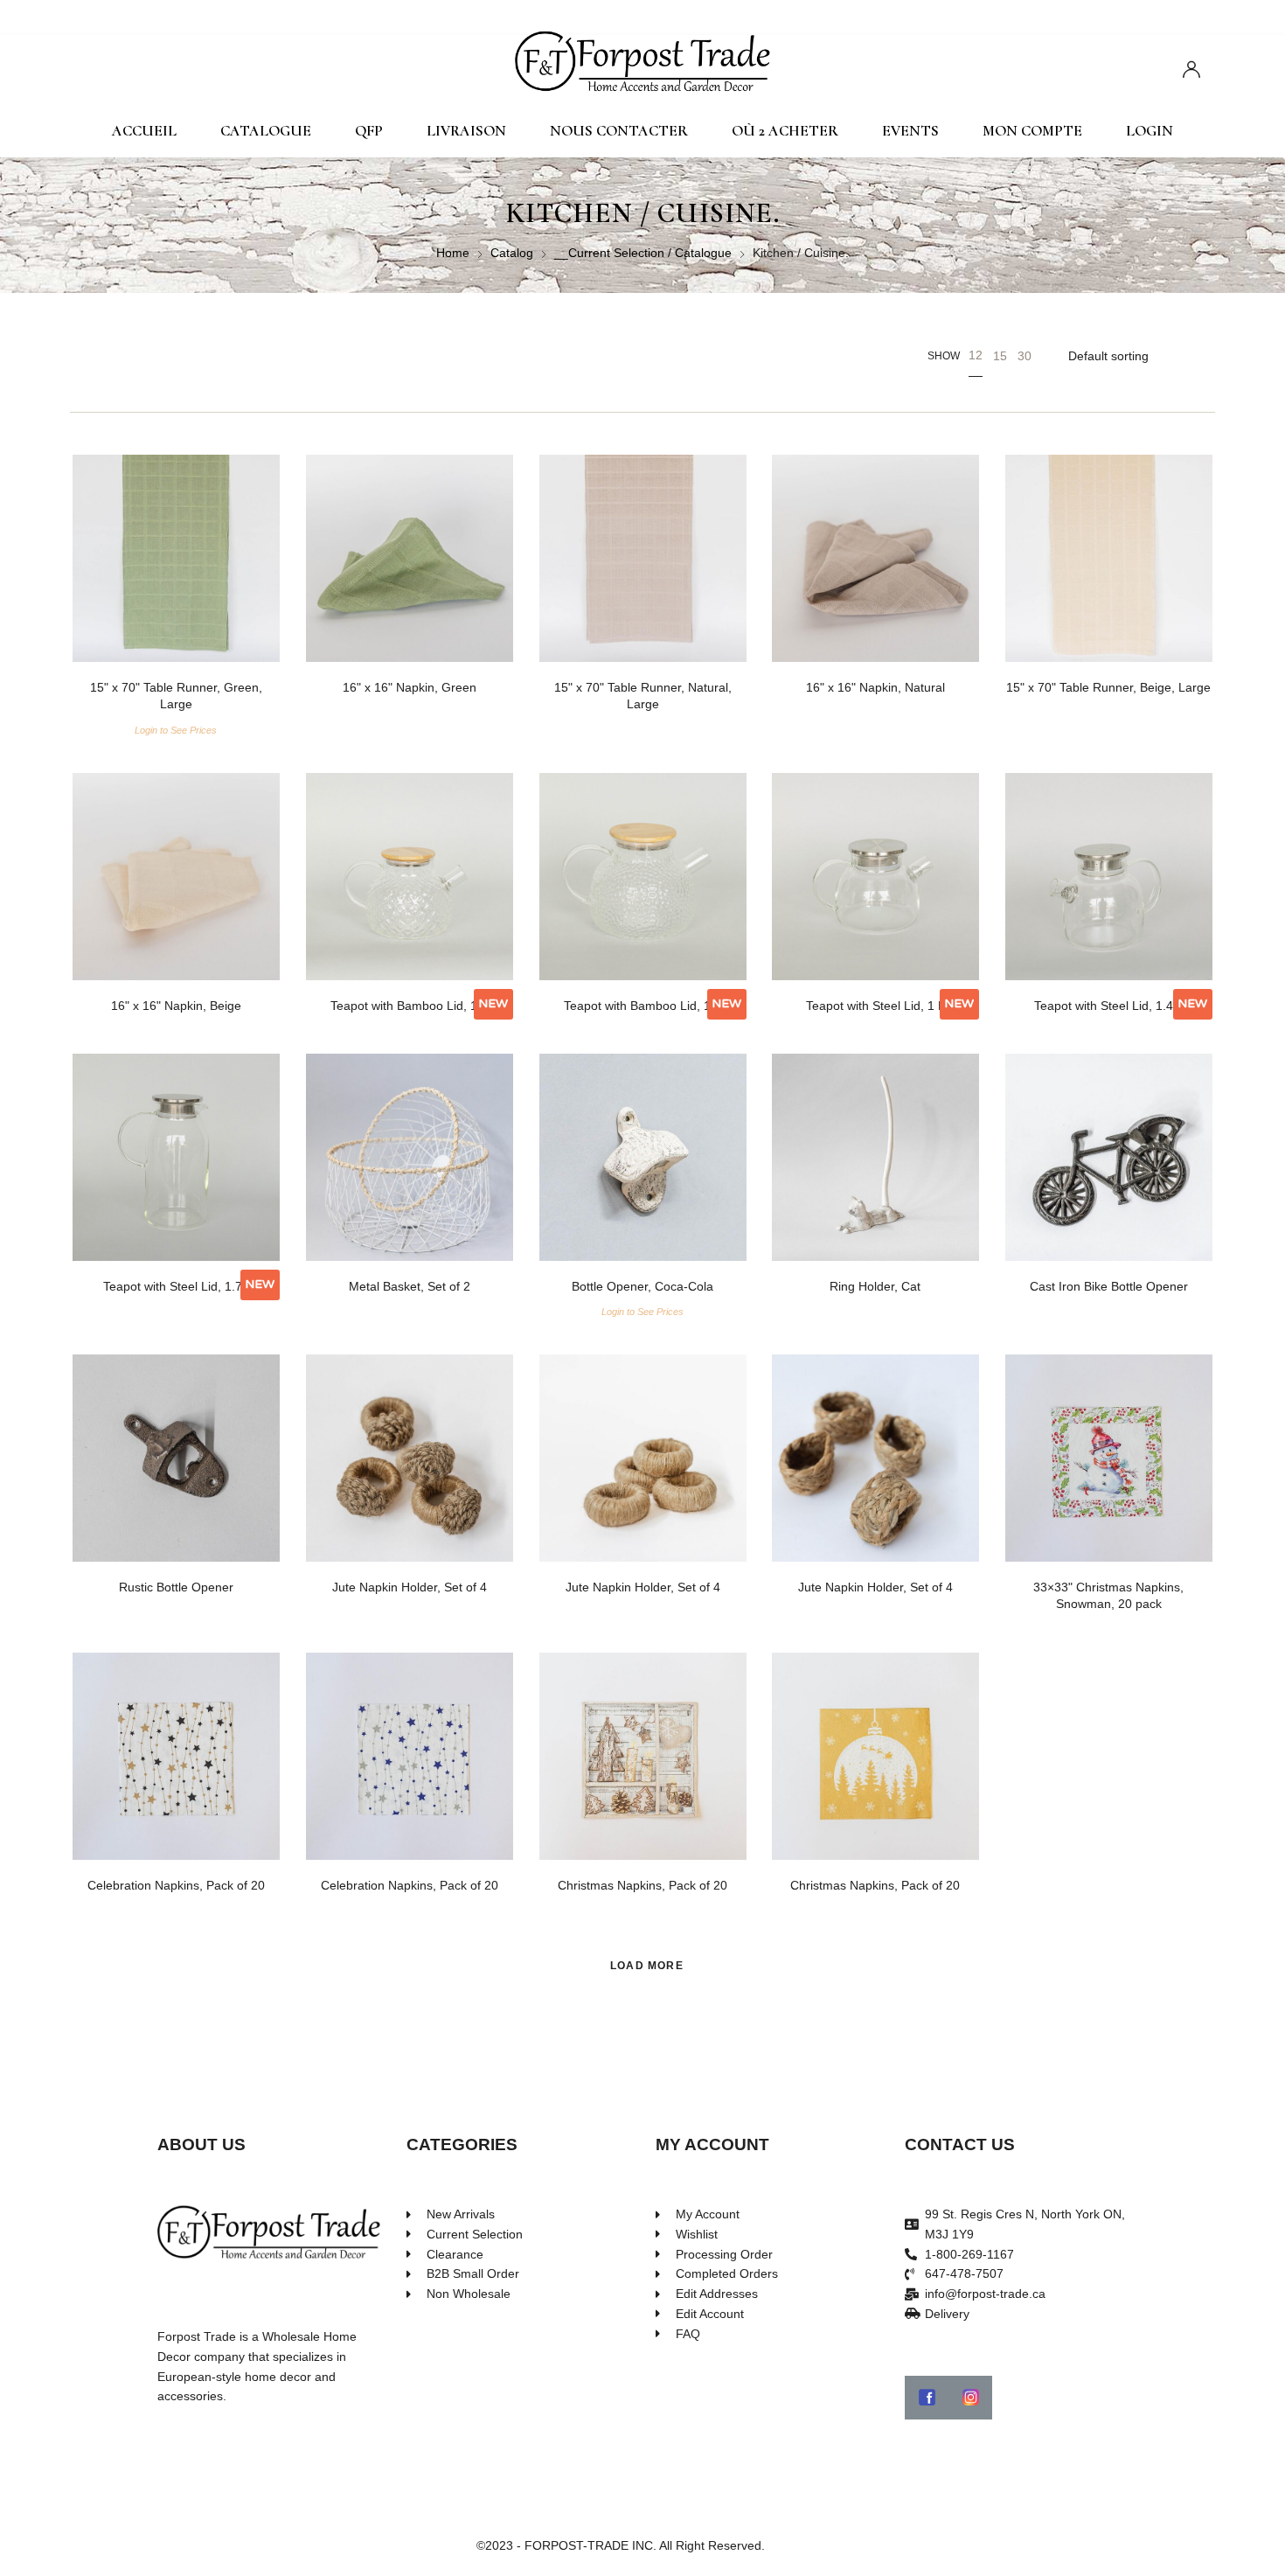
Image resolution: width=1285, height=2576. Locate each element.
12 (976, 355)
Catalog (512, 253)
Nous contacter (619, 131)
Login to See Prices (176, 730)
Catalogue (266, 131)
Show (944, 356)
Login (1150, 131)
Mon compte (1032, 131)
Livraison (466, 131)
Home (453, 253)
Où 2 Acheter (785, 131)
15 (1000, 356)
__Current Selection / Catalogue (643, 253)
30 (1025, 356)
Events (910, 131)
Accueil (144, 131)
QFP (369, 131)
